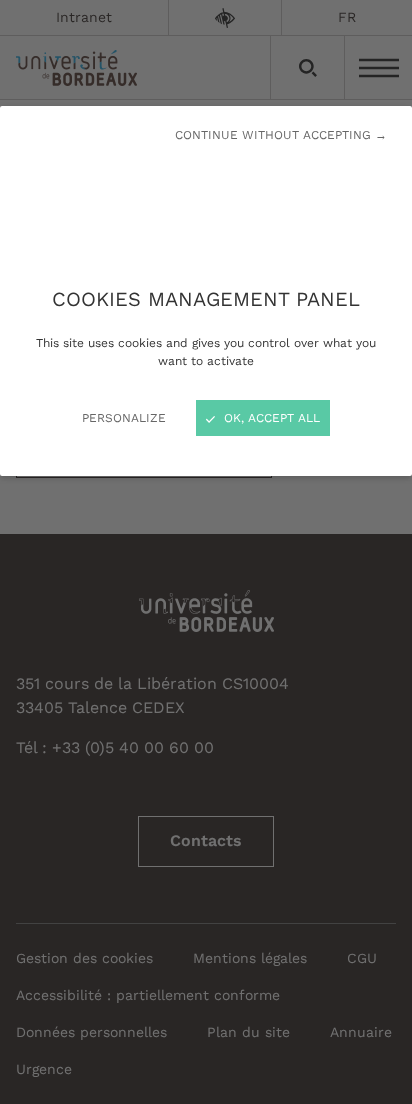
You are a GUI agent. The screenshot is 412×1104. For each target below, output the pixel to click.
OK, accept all (270, 418)
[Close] (206, 552)
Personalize (124, 418)
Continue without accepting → (281, 135)
